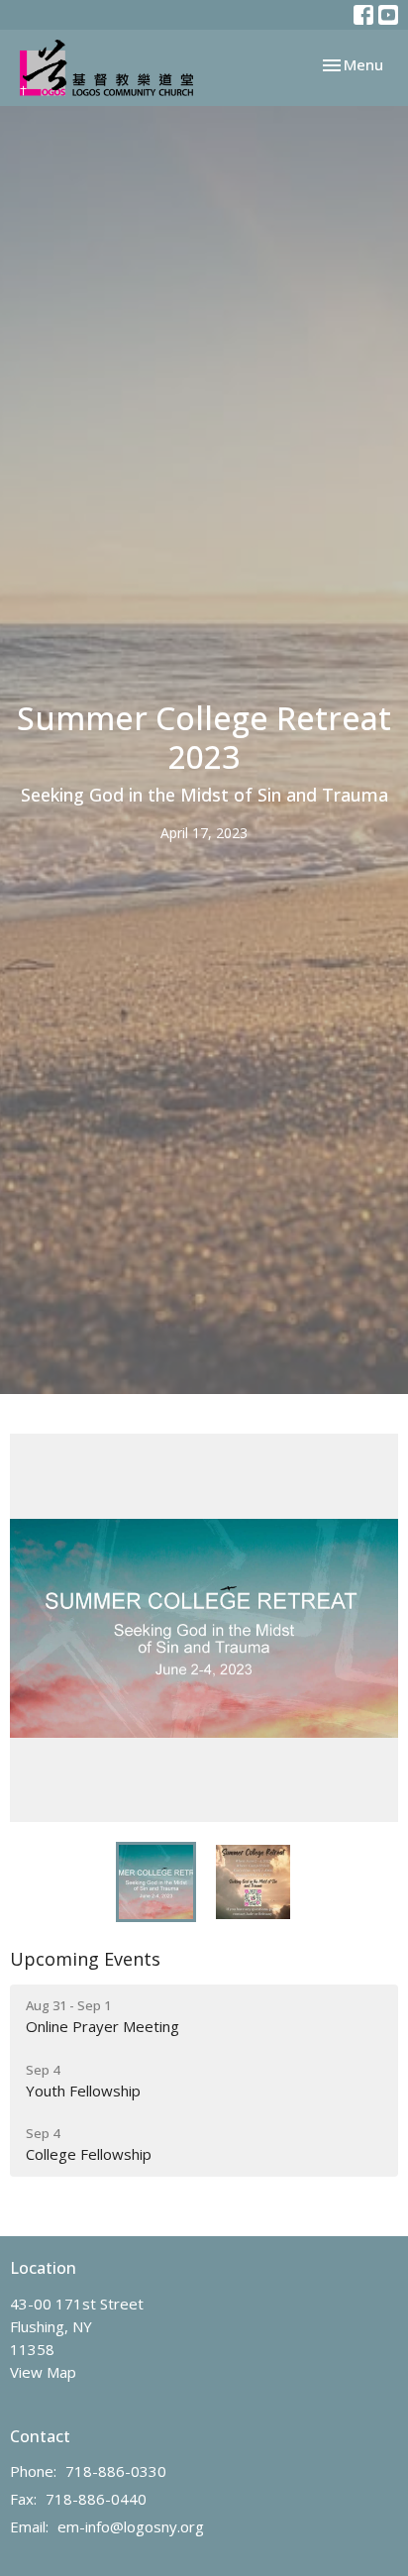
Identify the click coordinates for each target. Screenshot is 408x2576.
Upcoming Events (85, 1959)
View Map (43, 2372)
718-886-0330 (116, 2471)
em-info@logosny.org (131, 2526)
